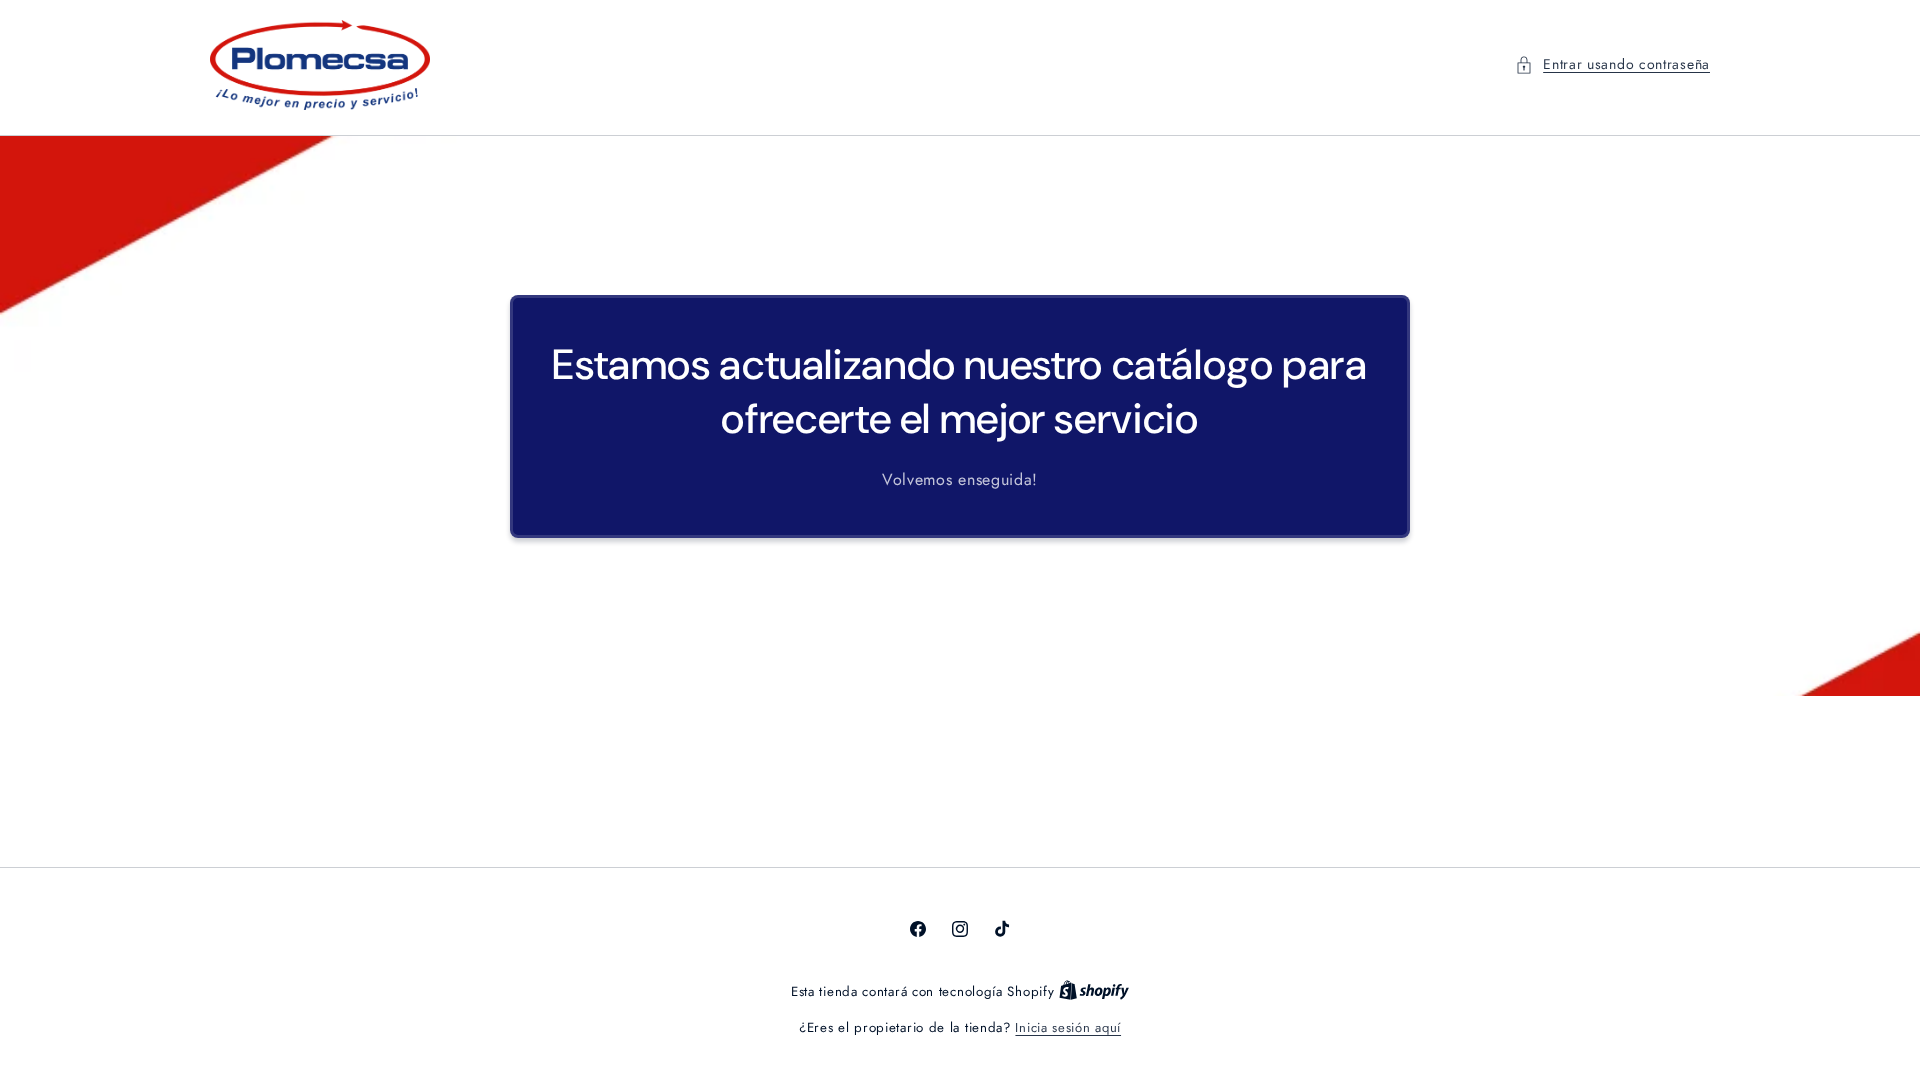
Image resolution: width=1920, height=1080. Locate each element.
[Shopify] (1094, 991)
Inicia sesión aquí (1068, 1027)
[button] (1612, 64)
